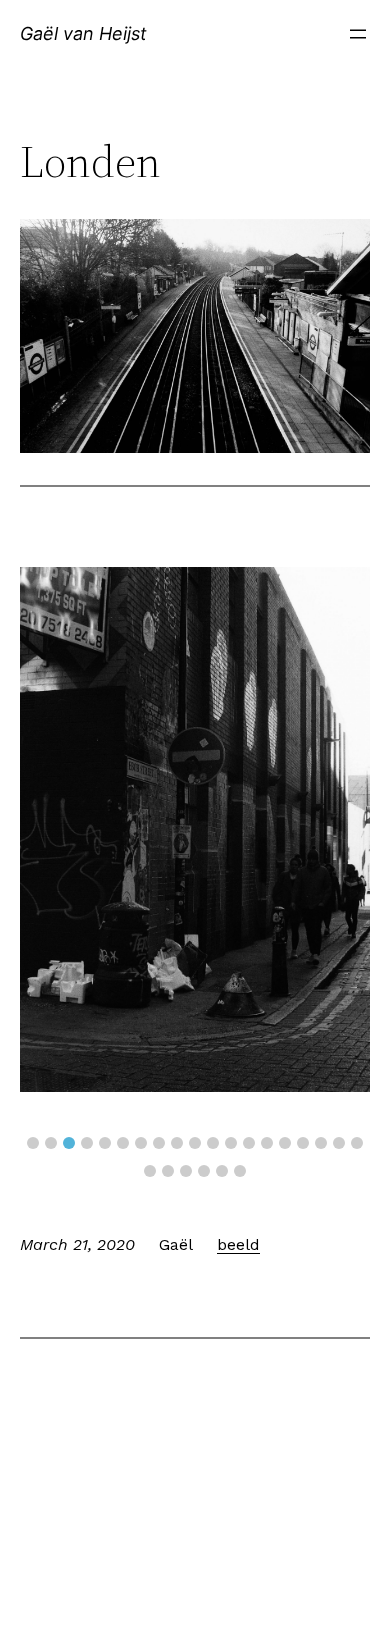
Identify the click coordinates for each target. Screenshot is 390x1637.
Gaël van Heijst (83, 33)
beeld (238, 1244)
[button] (33, 1143)
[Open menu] (358, 34)
